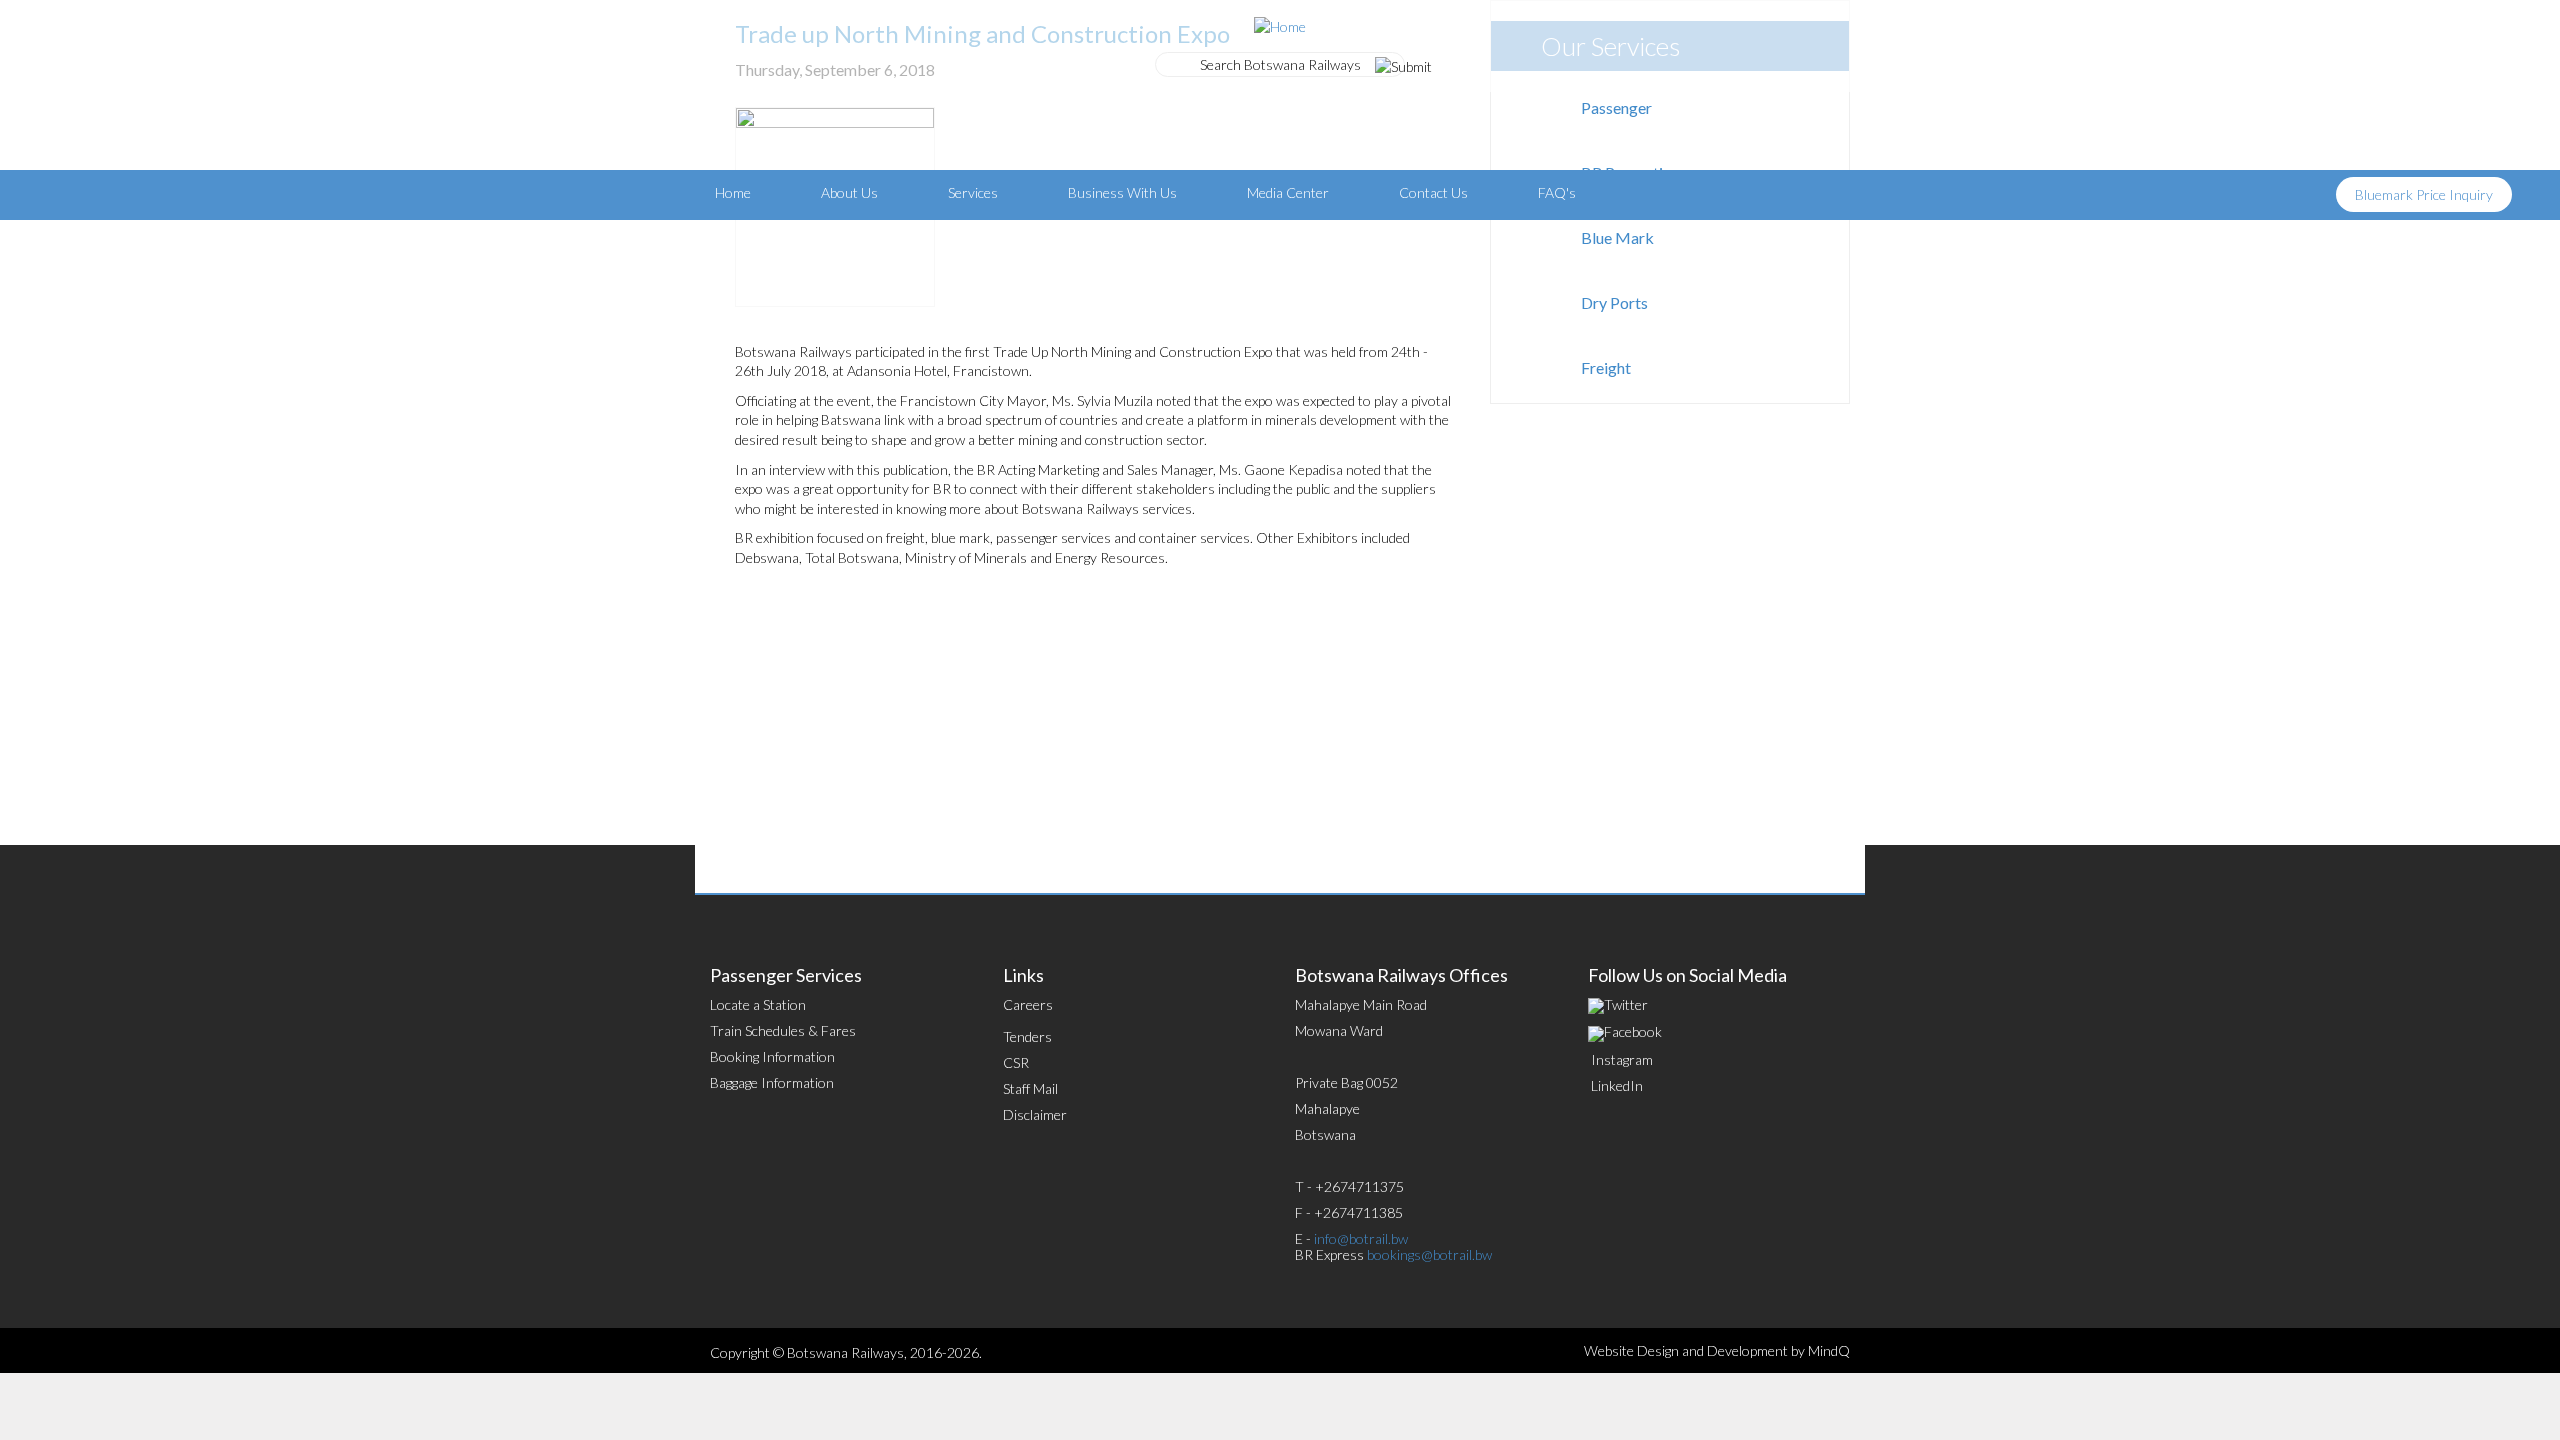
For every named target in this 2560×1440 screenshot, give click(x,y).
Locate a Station (758, 1004)
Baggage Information (772, 1082)
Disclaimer (1035, 1114)
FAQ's (1557, 192)
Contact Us (1433, 192)
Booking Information (772, 1056)
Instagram (1622, 1059)
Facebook (1633, 1031)
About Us (849, 192)
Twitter (1626, 1004)
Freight (1606, 367)
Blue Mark (1617, 237)
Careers (1028, 1004)
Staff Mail (1030, 1088)
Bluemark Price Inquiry (2424, 194)
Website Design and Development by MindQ (1717, 1350)
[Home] (1280, 24)
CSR (1016, 1062)
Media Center (1288, 192)
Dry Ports (1614, 302)
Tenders (1027, 1036)
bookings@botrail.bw (1429, 1254)
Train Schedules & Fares (783, 1030)
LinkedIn (1617, 1085)
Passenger (1616, 107)
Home (733, 192)
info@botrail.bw (1361, 1238)
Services (973, 192)
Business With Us (1122, 192)
